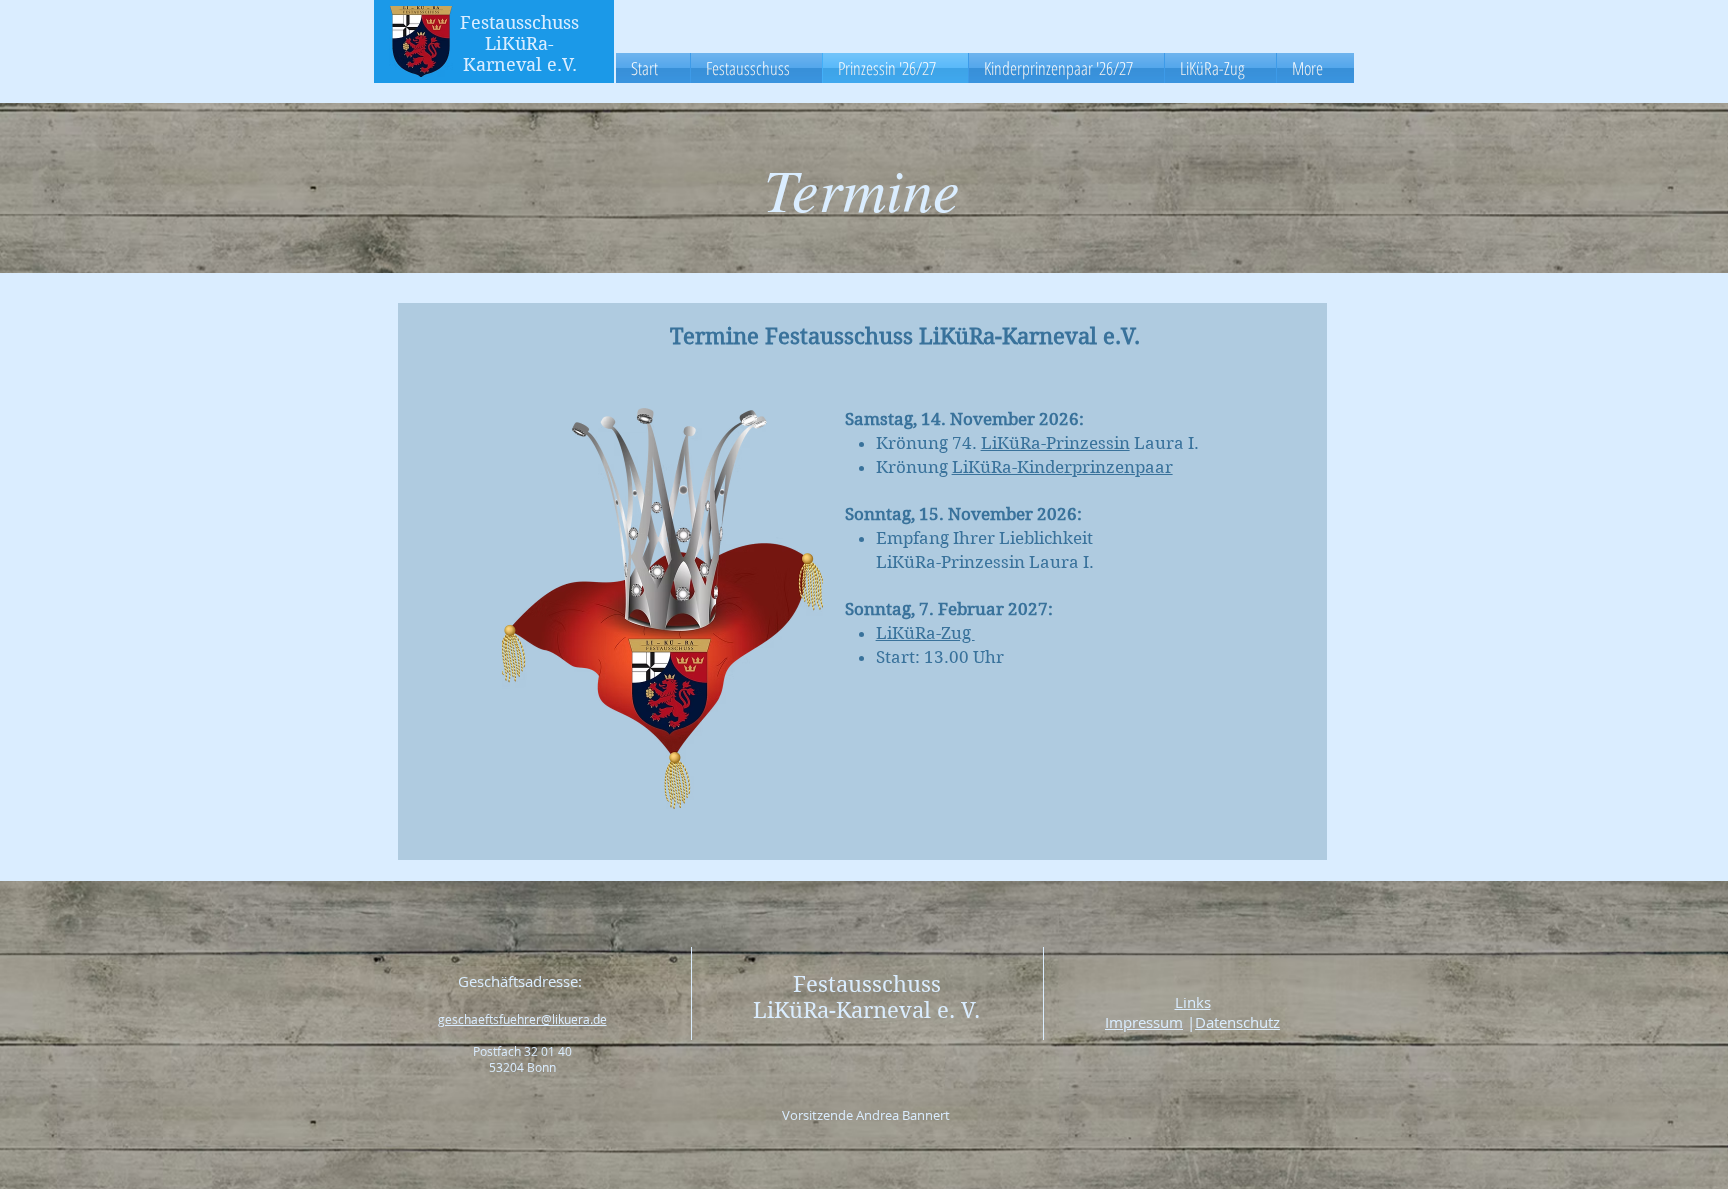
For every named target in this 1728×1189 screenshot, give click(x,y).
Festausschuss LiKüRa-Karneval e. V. (866, 997)
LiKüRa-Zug (925, 633)
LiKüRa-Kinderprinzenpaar (1062, 467)
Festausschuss (519, 22)
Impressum (1144, 1022)
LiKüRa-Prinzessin (1055, 443)
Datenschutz (1237, 1022)
